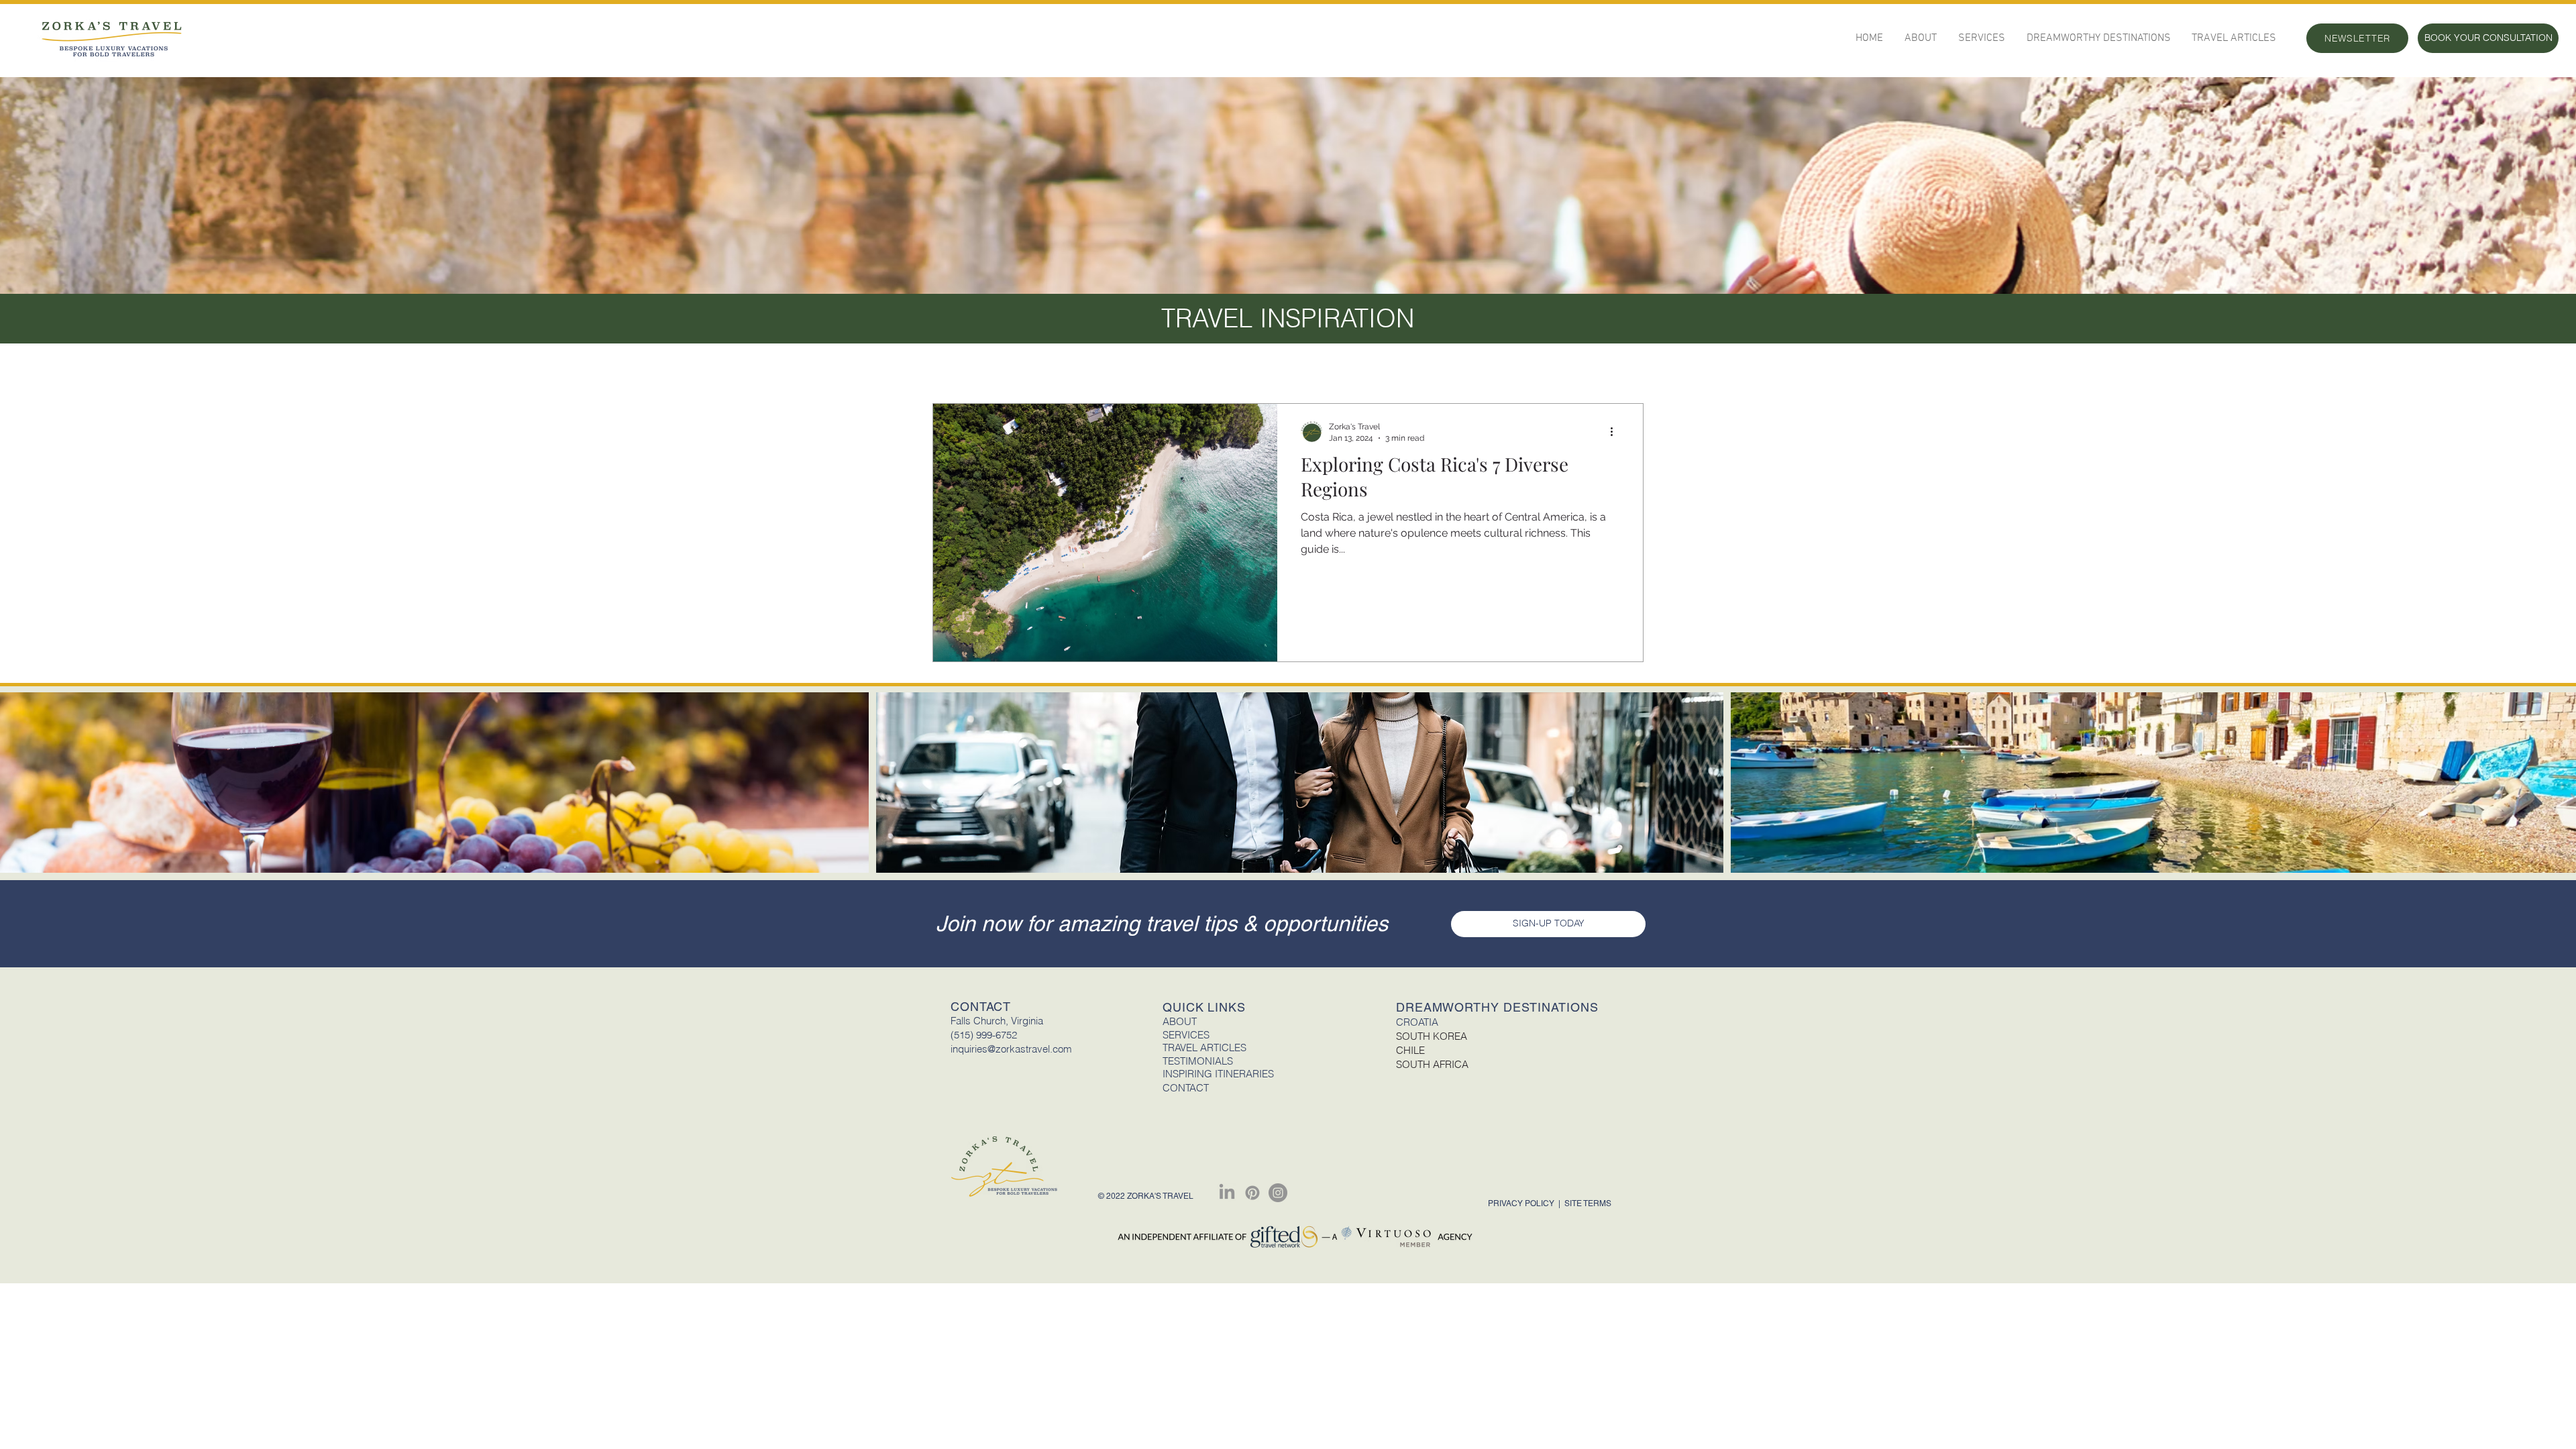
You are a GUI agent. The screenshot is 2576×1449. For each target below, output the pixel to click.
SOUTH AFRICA (1432, 1064)
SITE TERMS (1588, 1203)
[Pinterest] (1252, 1193)
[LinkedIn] (1227, 1193)
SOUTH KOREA (1432, 1036)
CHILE (1410, 1050)
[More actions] (1617, 431)
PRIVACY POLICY (1522, 1203)
